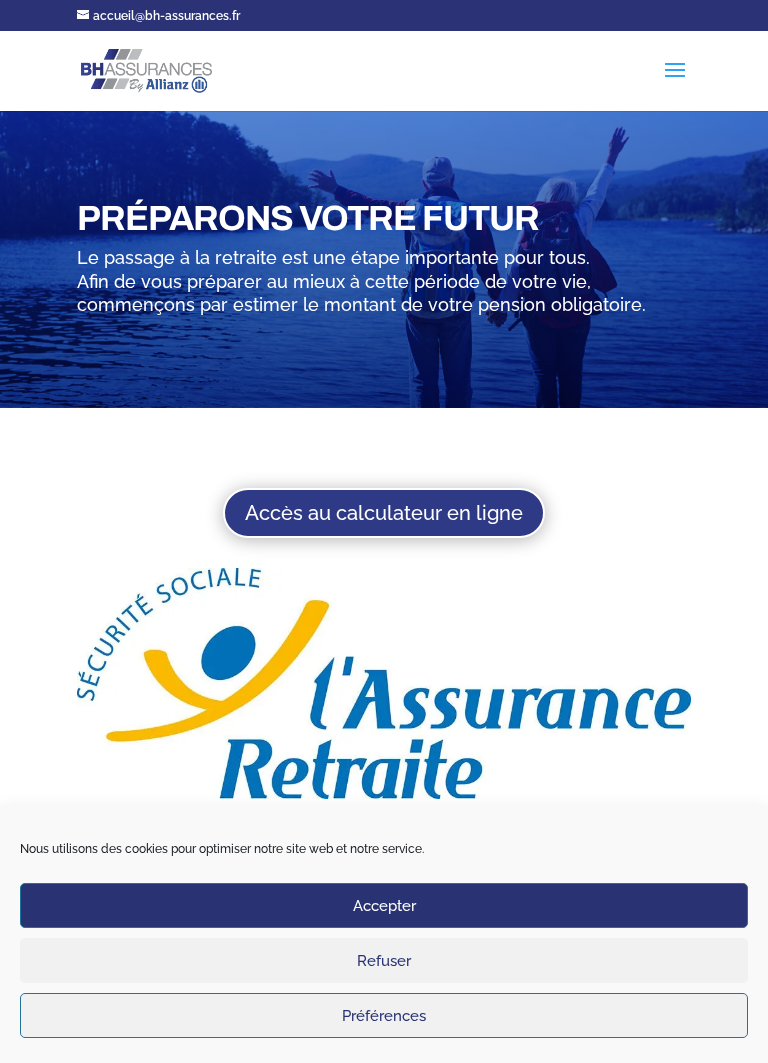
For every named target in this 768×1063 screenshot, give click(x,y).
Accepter (384, 906)
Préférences (384, 1016)
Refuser (384, 961)
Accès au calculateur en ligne (384, 513)
